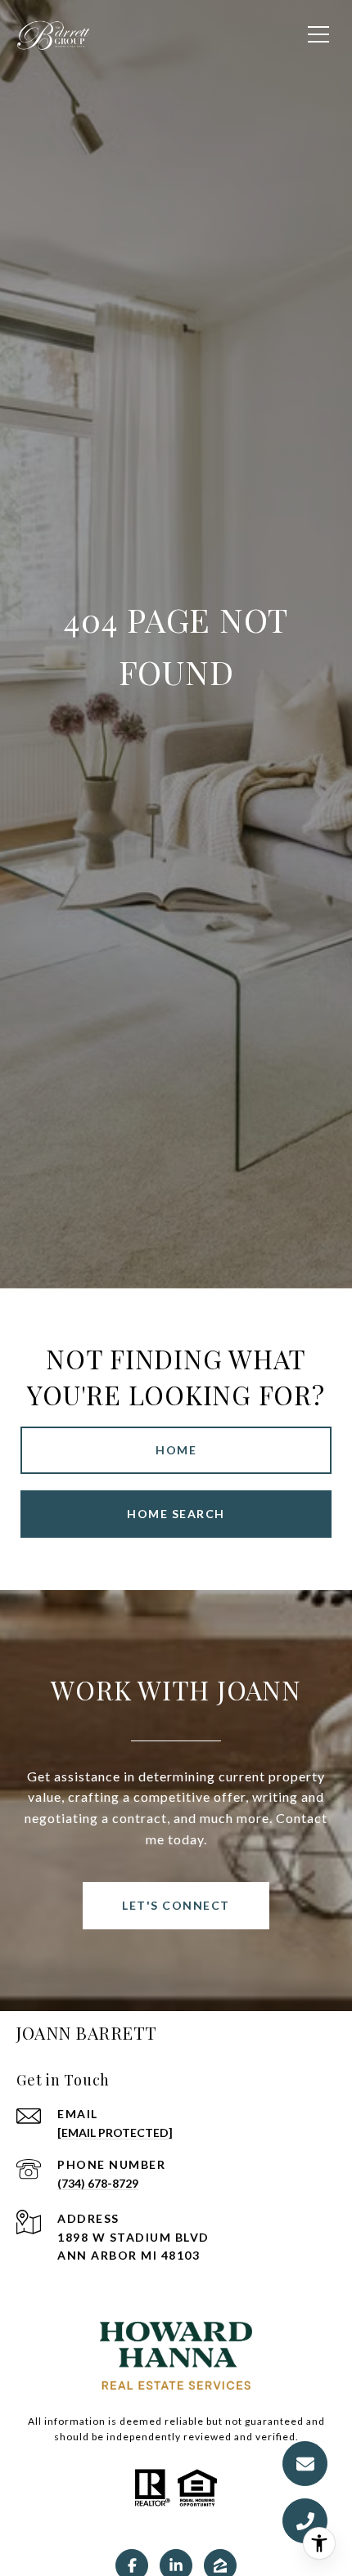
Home (176, 1450)
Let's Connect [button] (176, 1905)
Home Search (176, 1514)
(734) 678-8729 (98, 2183)
